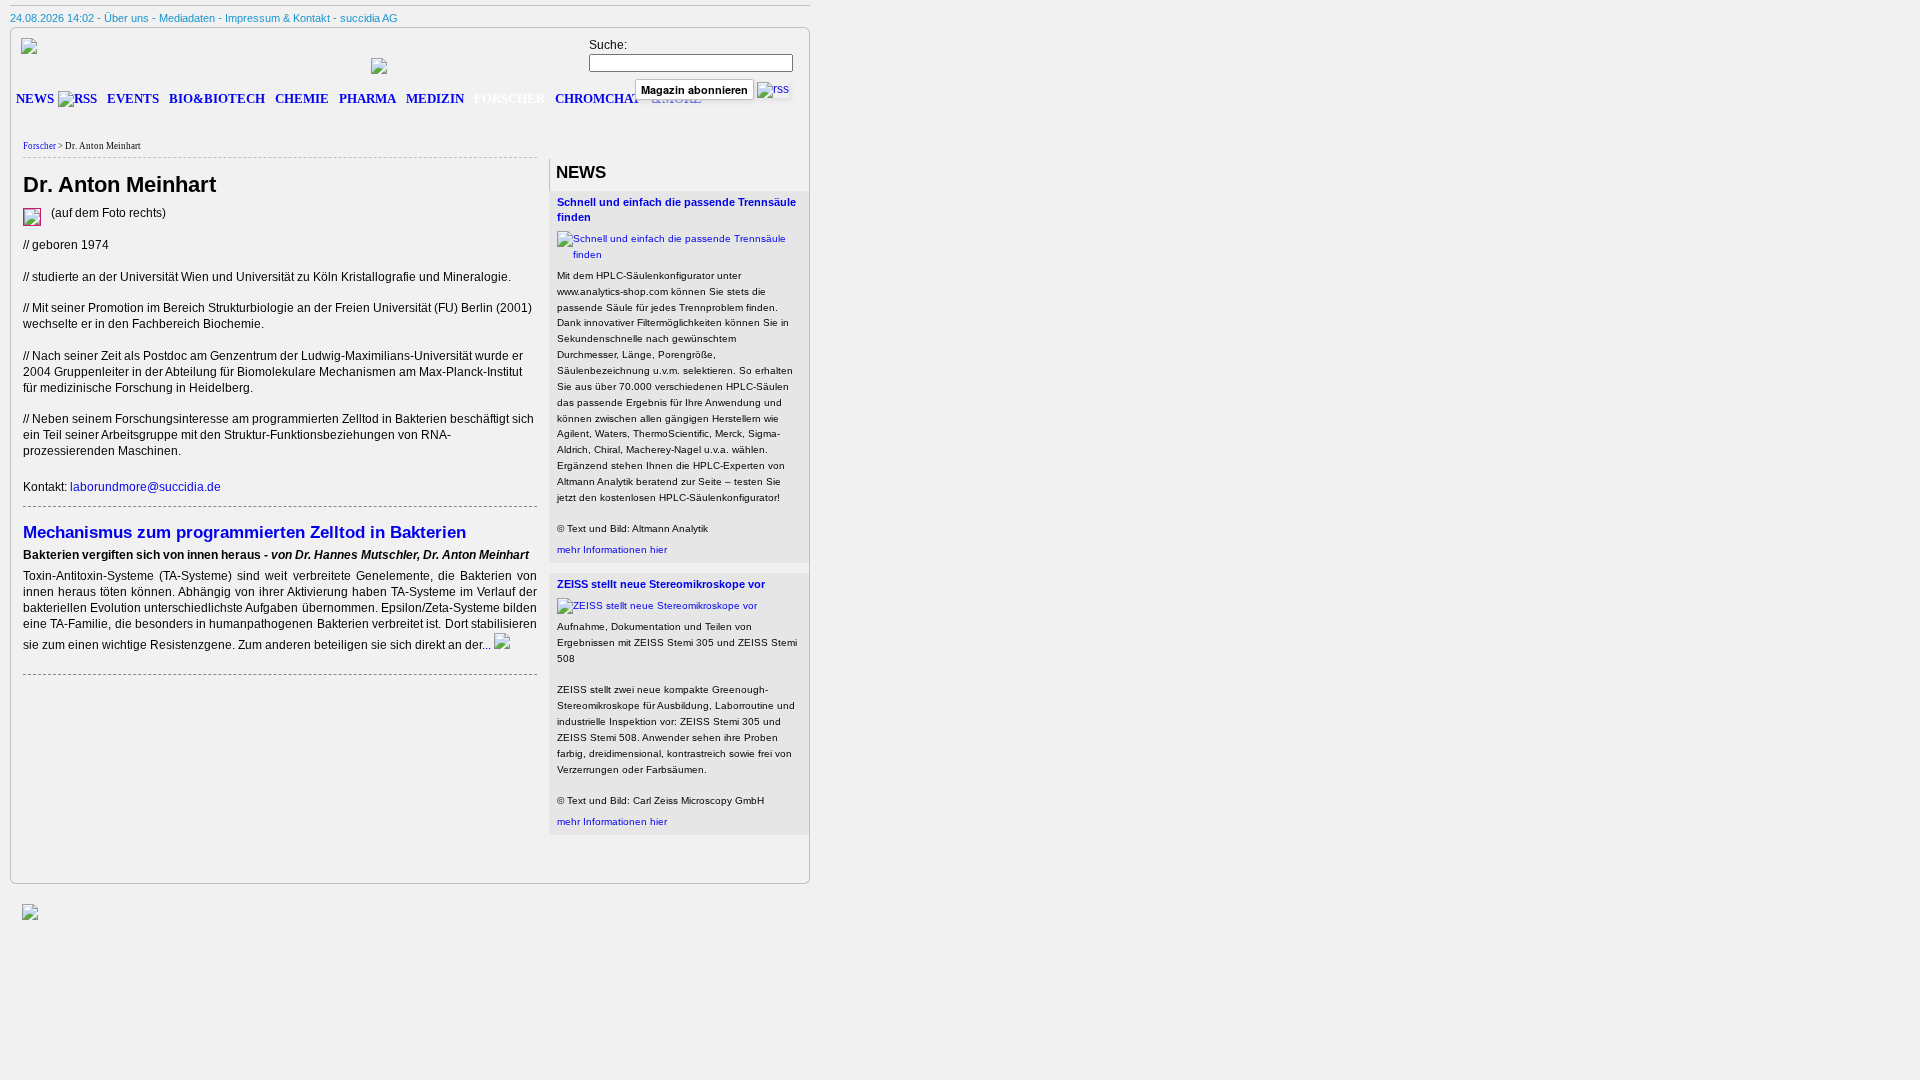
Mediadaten (187, 18)
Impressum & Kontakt (277, 18)
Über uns (126, 18)
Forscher (509, 98)
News (35, 98)
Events (133, 98)
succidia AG (369, 18)
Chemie (302, 98)
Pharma (367, 98)
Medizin (435, 98)
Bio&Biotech (217, 98)
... (488, 645)
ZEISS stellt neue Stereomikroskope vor (661, 584)
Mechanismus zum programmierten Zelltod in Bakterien (244, 532)
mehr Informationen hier (612, 549)
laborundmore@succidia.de (145, 487)
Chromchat (598, 98)
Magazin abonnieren (694, 89)
